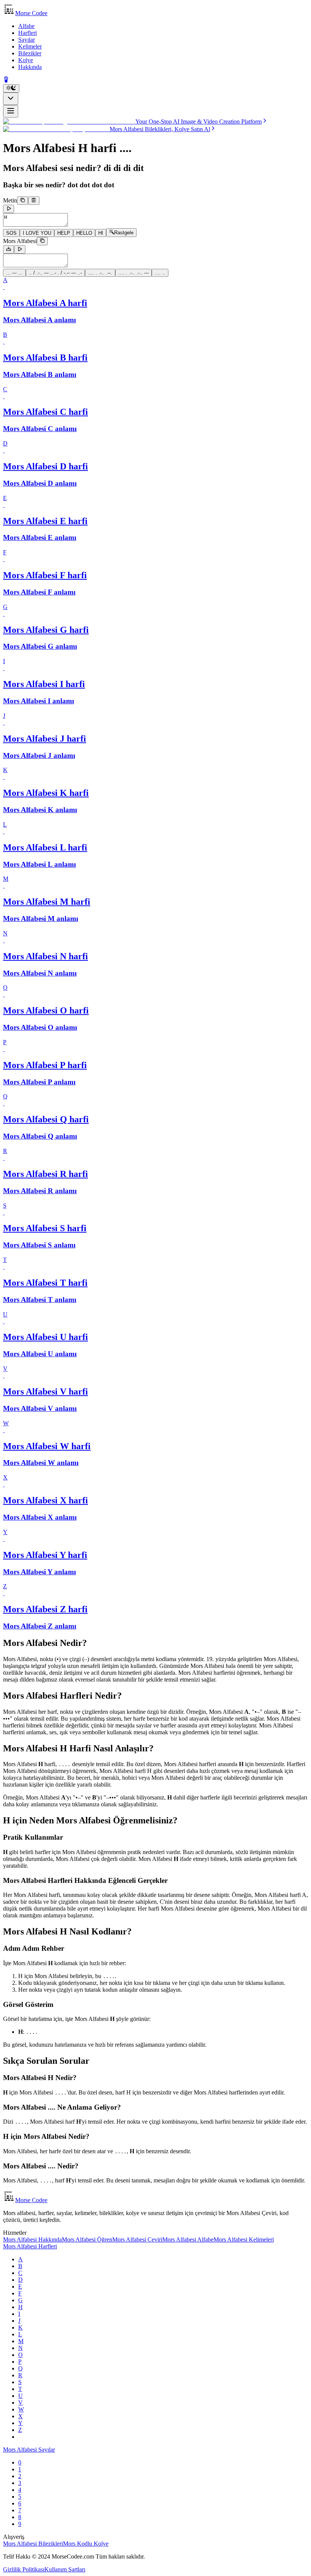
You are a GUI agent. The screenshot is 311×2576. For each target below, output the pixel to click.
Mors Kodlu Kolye (86, 2544)
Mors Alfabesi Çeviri (137, 2239)
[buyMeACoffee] (6, 81)
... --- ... (14, 273)
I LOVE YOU (37, 233)
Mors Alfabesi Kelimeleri (244, 2239)
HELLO (84, 233)
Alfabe (26, 26)
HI (101, 233)
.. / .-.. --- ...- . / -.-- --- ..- (55, 273)
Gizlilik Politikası (24, 2569)
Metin (10, 200)
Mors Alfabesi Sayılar (29, 2450)
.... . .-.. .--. (100, 273)
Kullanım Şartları (65, 2569)
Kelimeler (30, 46)
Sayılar (27, 40)
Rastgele (124, 233)
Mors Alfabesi (20, 241)
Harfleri (27, 33)
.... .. (160, 273)
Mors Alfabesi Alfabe (188, 2239)
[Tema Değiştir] (11, 88)
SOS (11, 233)
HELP (64, 233)
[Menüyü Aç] (11, 111)
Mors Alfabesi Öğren (87, 2239)
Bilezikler (30, 53)
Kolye (26, 60)
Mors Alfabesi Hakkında (32, 2239)
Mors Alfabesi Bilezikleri (33, 2544)
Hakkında (30, 67)
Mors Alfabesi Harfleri (30, 2246)
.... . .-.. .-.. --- (134, 273)
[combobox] (11, 99)
